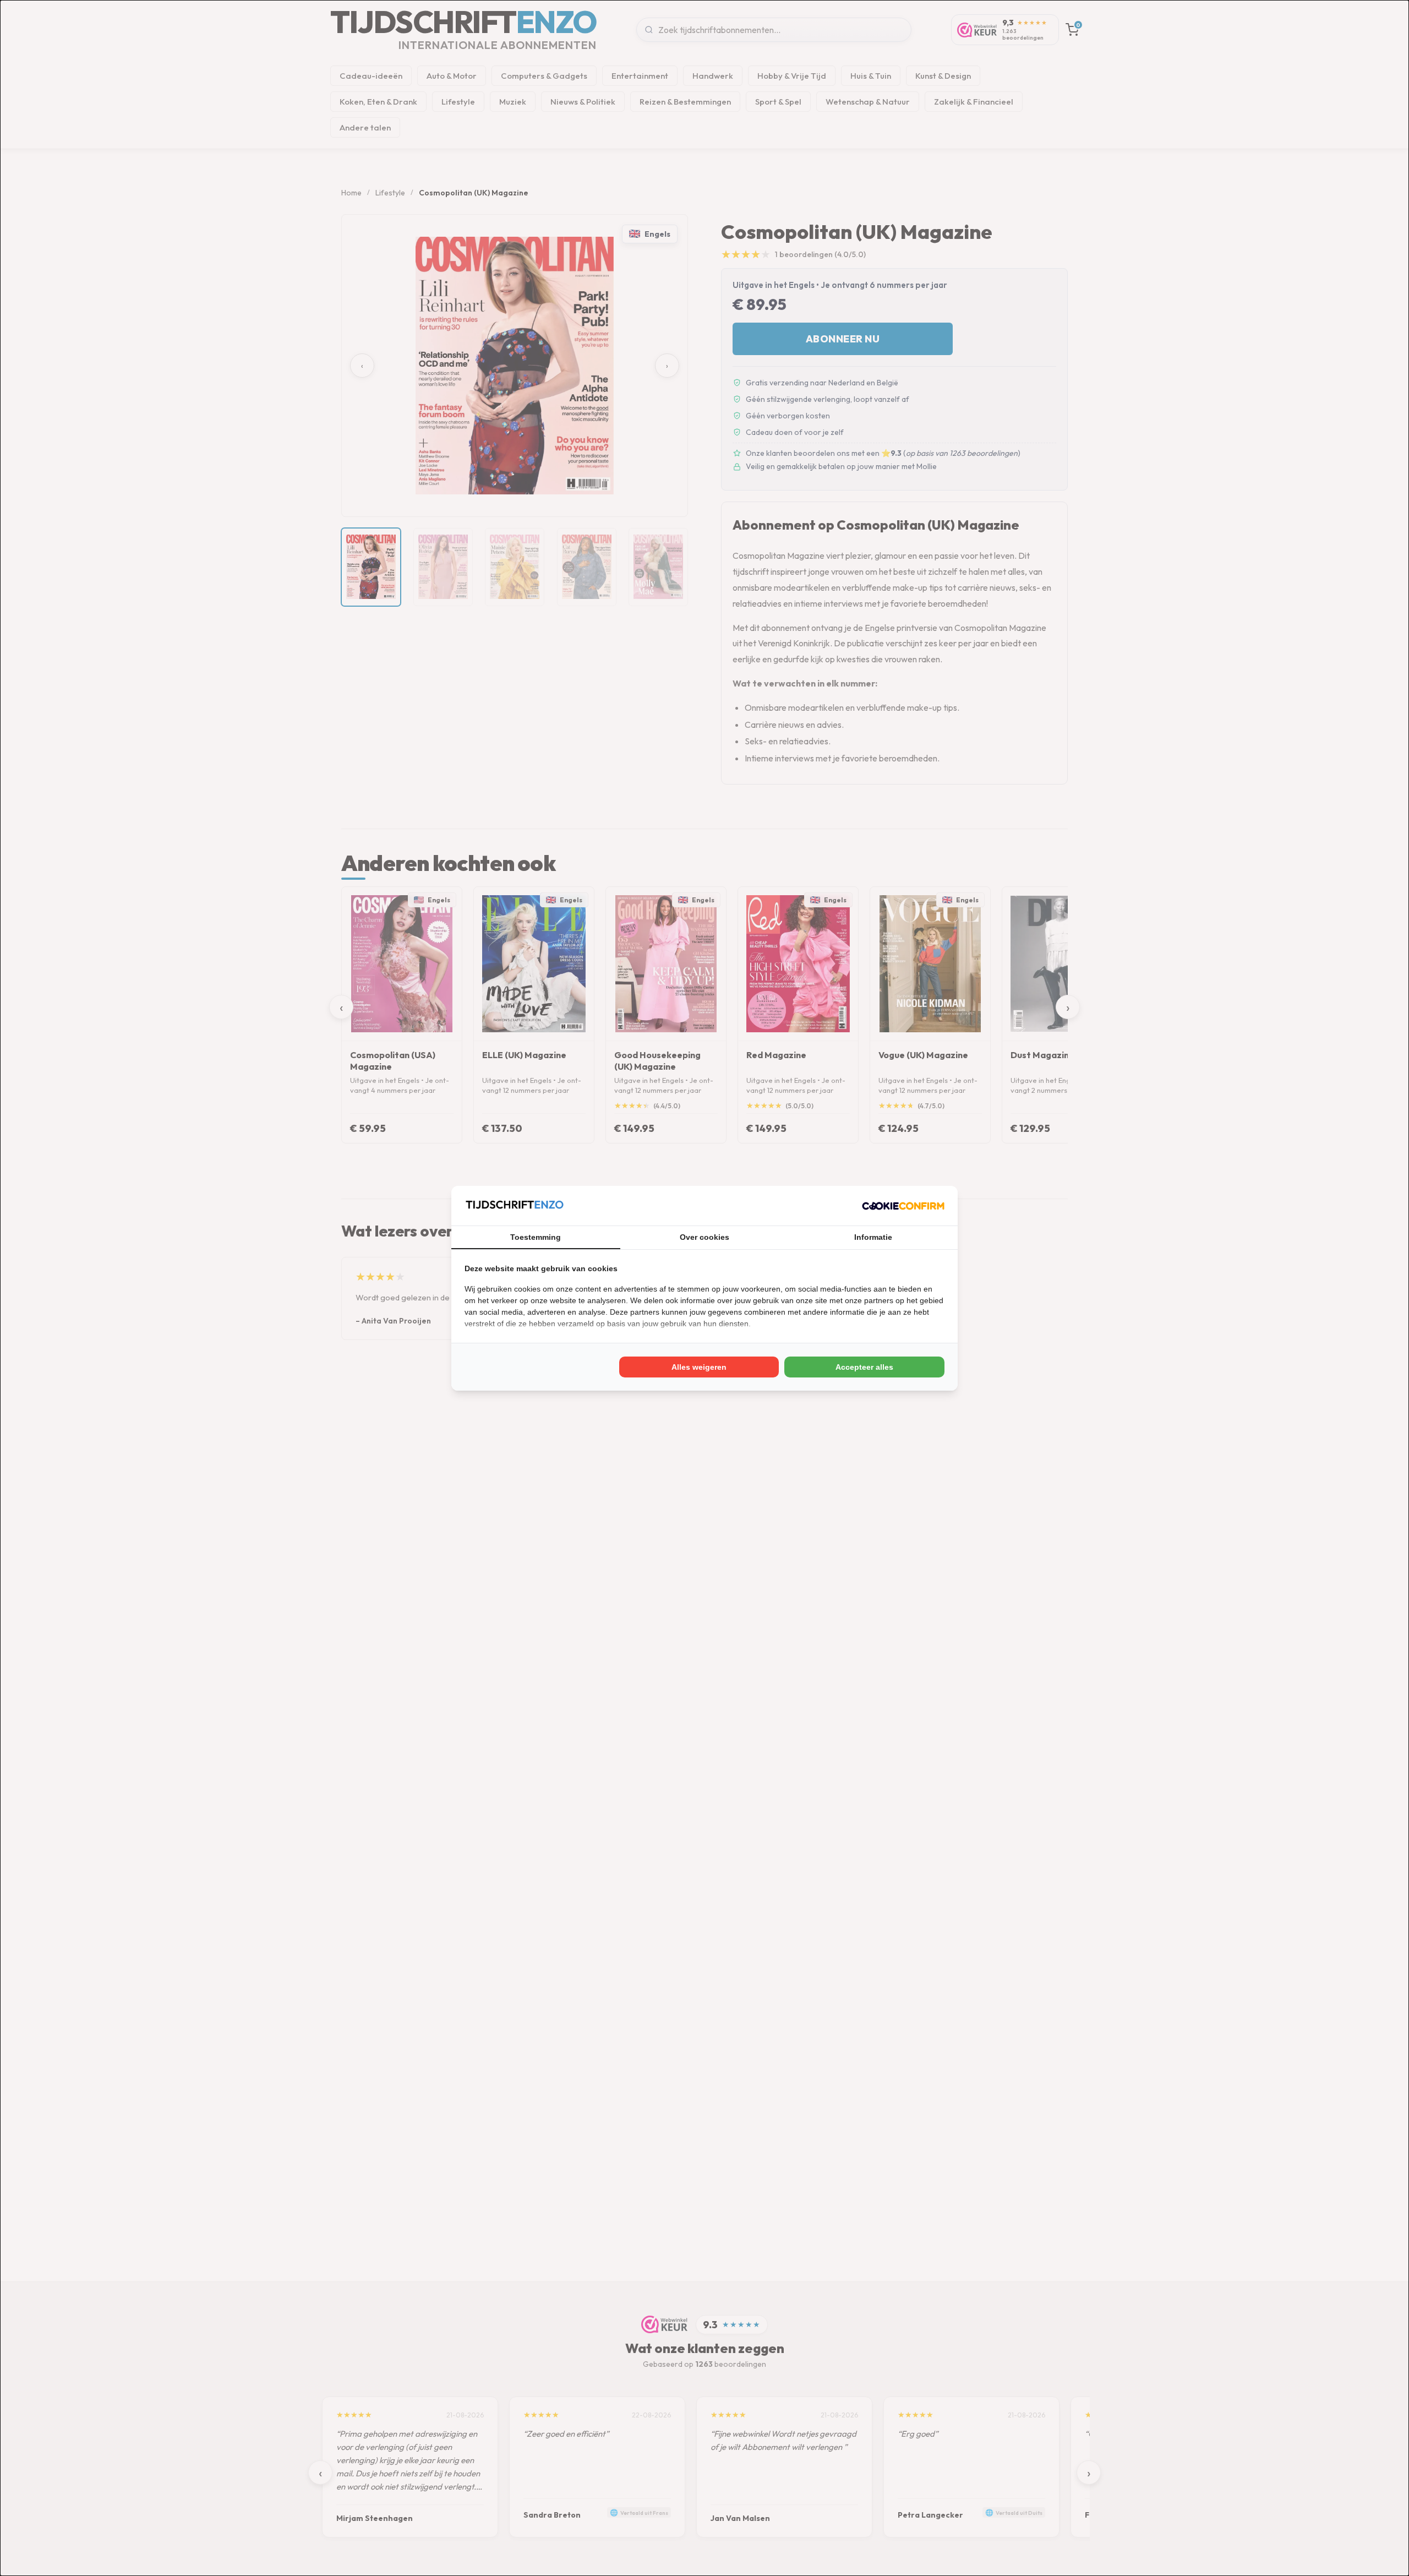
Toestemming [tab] (536, 1237)
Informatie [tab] (873, 1237)
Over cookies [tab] (704, 1237)
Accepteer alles (864, 1367)
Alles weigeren (699, 1367)
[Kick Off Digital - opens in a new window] (903, 1206)
